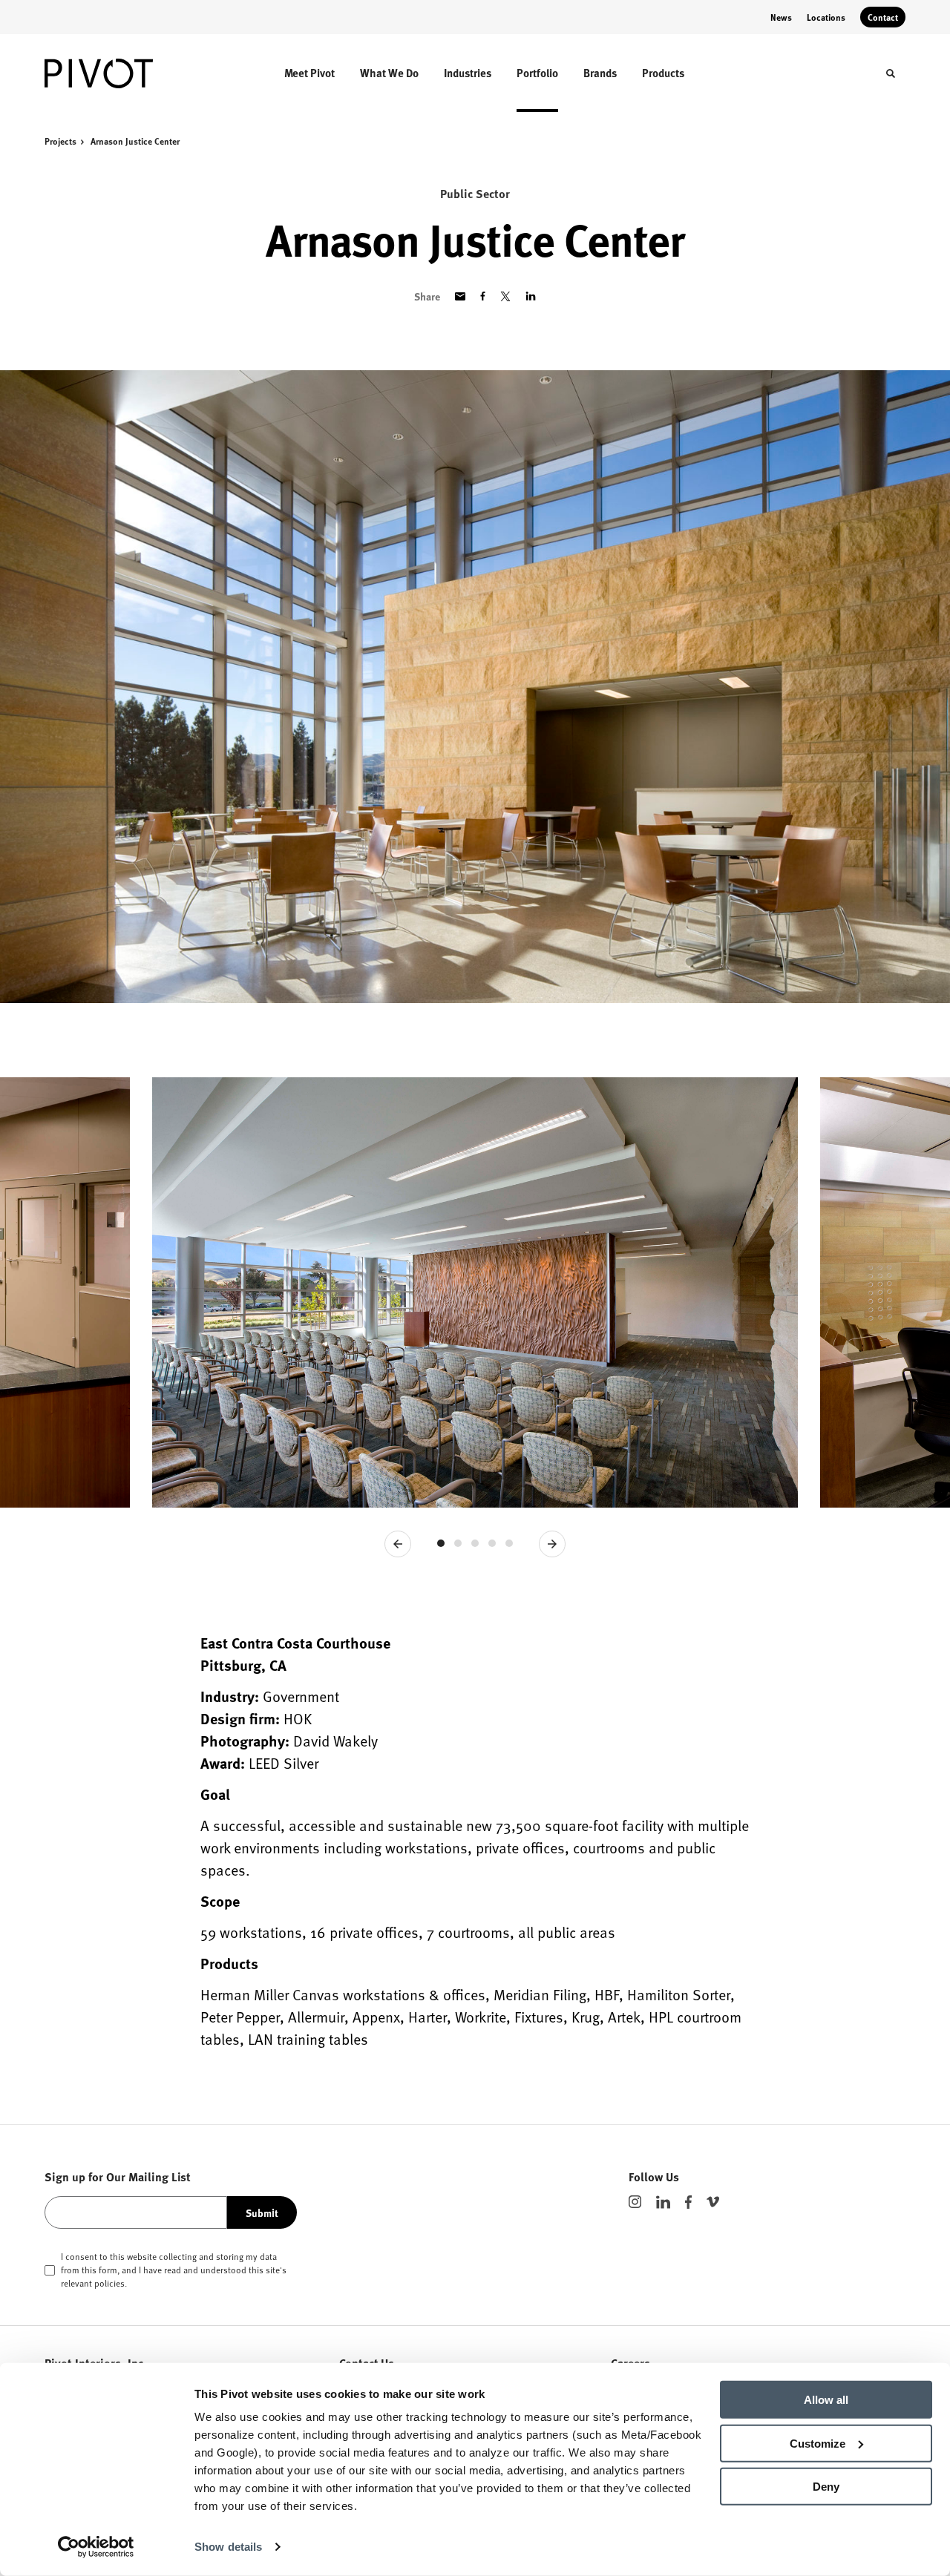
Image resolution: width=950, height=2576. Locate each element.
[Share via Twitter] (505, 296)
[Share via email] (460, 296)
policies (109, 2283)
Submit (262, 2212)
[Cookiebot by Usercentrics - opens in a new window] (96, 2547)
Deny (826, 2487)
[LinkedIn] (663, 2202)
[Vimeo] (713, 2202)
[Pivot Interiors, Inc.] (110, 73)
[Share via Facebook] (483, 296)
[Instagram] (635, 2202)
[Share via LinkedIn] (531, 296)
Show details (228, 2547)
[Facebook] (688, 2202)
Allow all (826, 2400)
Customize (818, 2443)
